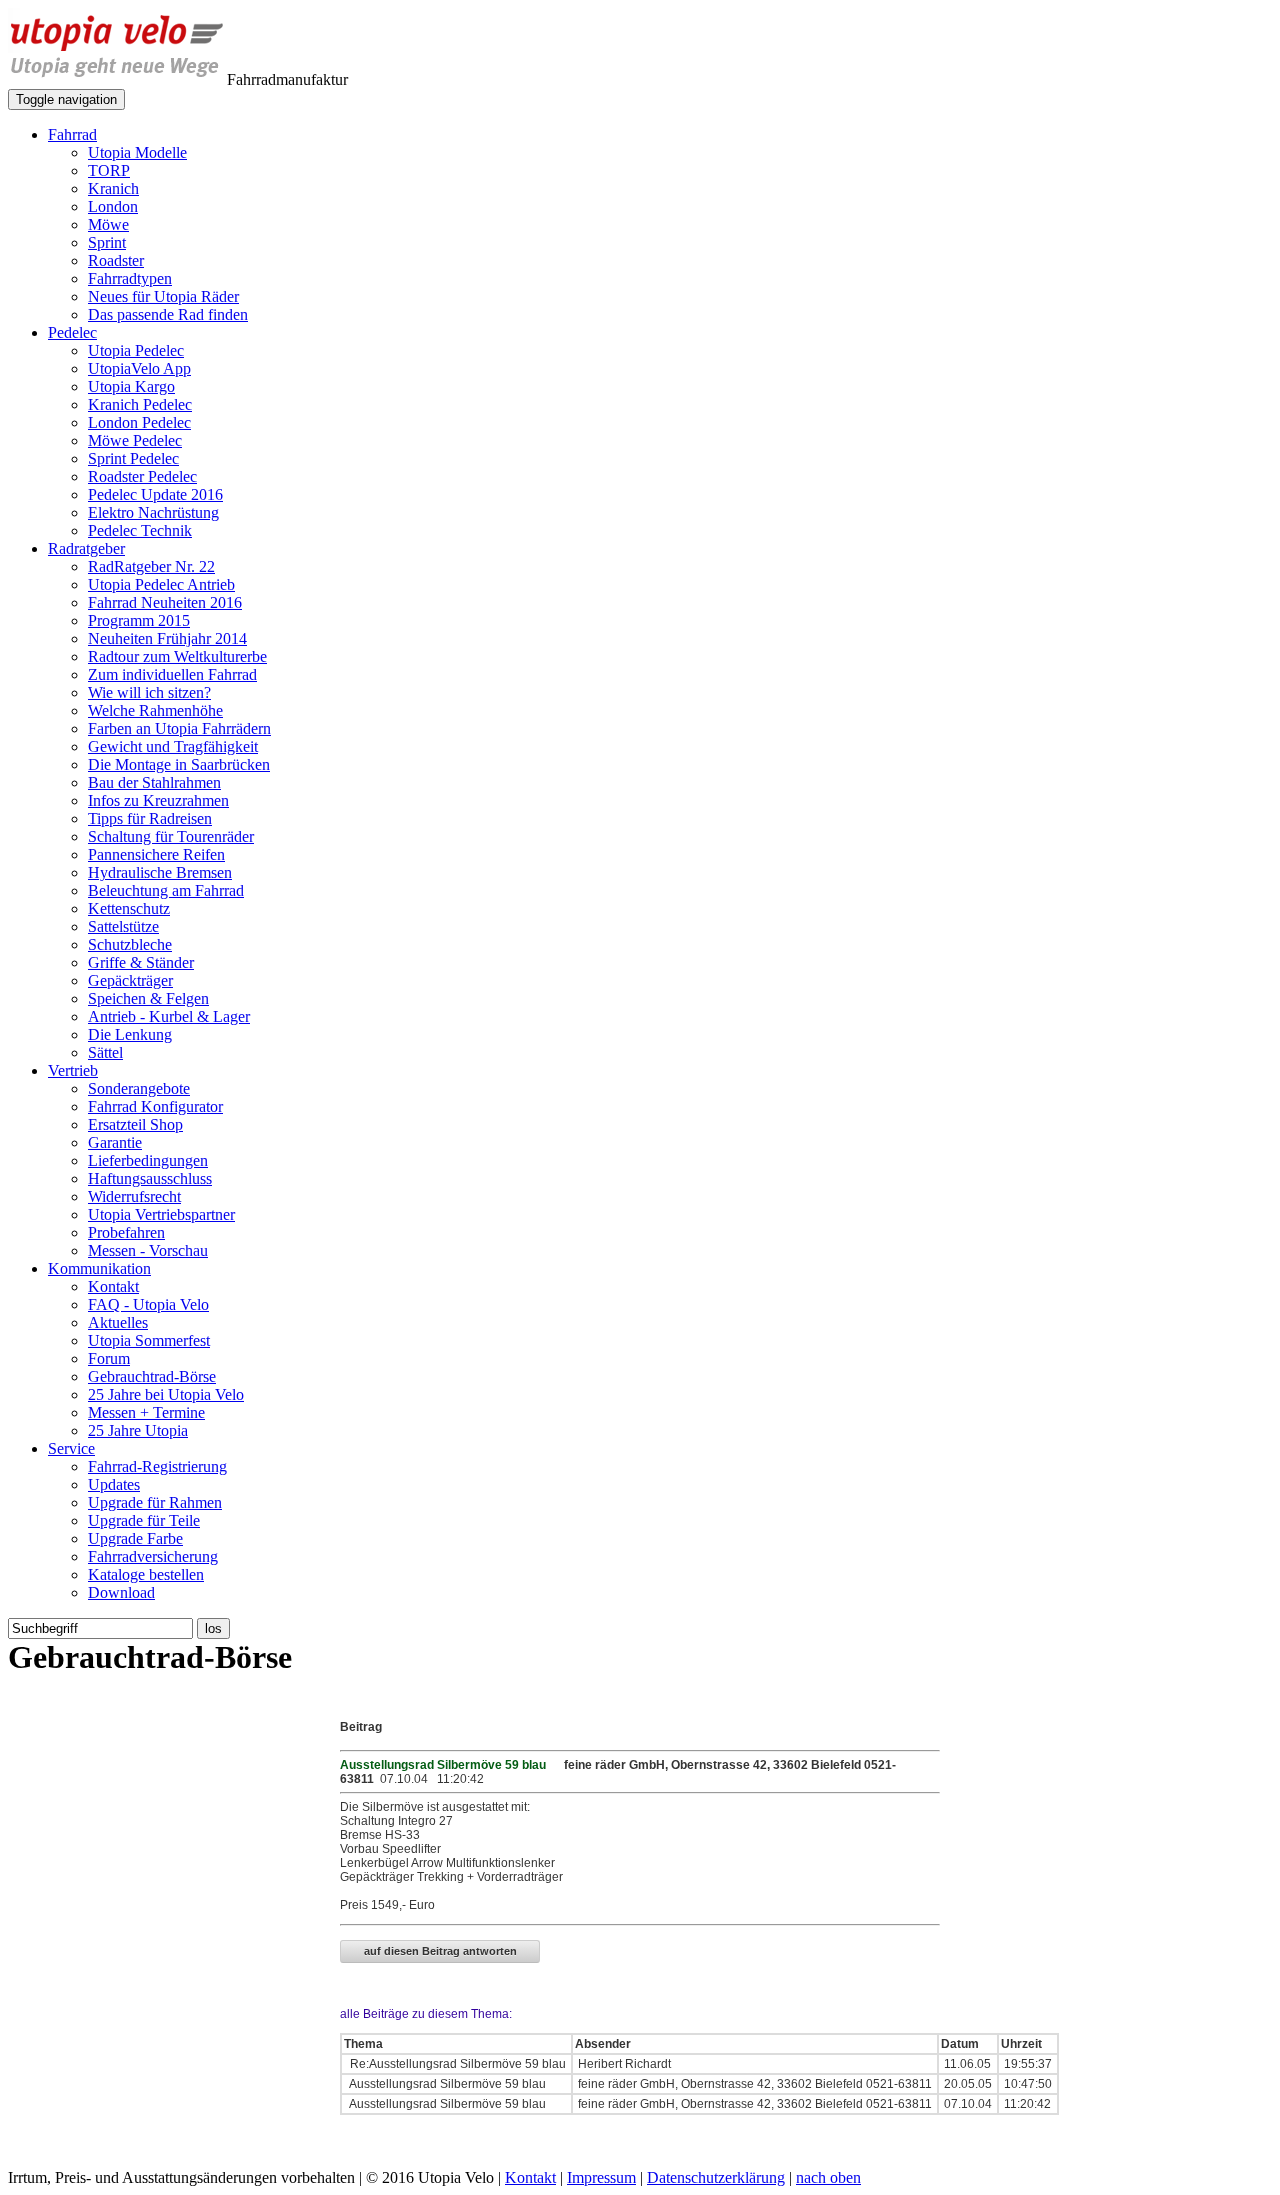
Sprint (107, 242)
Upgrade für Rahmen (155, 1502)
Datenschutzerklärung (716, 2177)
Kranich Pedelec (140, 404)
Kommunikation (99, 1268)
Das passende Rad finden (168, 314)
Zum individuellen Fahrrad (172, 674)
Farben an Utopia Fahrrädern (179, 728)
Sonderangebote (139, 1088)
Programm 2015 (139, 620)
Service (71, 1448)
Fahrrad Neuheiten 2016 (165, 602)
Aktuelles (118, 1322)
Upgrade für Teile (144, 1520)
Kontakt (113, 1286)
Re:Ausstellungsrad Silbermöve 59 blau (456, 2064)
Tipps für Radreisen (150, 818)
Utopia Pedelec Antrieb (161, 584)
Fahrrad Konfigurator (155, 1106)
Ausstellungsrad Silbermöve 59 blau (446, 2084)
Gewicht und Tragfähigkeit (173, 746)
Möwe (108, 224)
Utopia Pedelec (136, 350)
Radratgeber (86, 548)
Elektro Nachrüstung (153, 512)
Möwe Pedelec (135, 440)
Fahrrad (72, 134)
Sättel (105, 1052)
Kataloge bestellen (146, 1574)
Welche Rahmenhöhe (155, 710)
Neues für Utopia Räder (163, 296)
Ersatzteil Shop (135, 1124)
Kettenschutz (129, 908)
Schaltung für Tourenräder (171, 836)
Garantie (115, 1142)
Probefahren (126, 1232)
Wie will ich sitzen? (149, 692)
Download (121, 1592)
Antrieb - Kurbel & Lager (169, 1016)
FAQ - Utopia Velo (148, 1304)
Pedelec (72, 332)
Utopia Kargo (131, 386)
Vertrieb (73, 1070)
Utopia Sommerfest (149, 1340)
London (113, 206)
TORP (109, 170)
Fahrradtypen (130, 278)
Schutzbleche (130, 944)
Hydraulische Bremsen (160, 872)
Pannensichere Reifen (156, 854)
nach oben (828, 2177)
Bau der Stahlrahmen (154, 782)
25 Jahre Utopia (138, 1430)
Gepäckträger (130, 980)
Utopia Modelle (137, 152)
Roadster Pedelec (142, 476)
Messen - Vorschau (148, 1250)
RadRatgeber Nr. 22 (151, 566)
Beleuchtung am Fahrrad (166, 890)
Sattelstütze (123, 926)
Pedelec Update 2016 (155, 494)
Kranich (113, 188)
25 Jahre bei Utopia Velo (166, 1394)
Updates (114, 1484)
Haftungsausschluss (150, 1178)
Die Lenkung (130, 1034)
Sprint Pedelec (133, 458)
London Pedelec (139, 422)
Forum (109, 1358)
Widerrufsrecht (134, 1196)
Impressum (601, 2177)
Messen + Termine (146, 1412)
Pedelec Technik (140, 530)
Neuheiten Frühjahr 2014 (167, 638)
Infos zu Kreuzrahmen (158, 800)
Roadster (116, 260)
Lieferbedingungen (148, 1160)
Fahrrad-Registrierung (157, 1466)
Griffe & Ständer (141, 962)
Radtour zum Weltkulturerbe (177, 656)
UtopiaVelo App (139, 368)
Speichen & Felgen (148, 998)
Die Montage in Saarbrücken (179, 764)
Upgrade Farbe (135, 1538)
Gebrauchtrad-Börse (152, 1376)
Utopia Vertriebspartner (161, 1214)
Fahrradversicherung (153, 1556)
